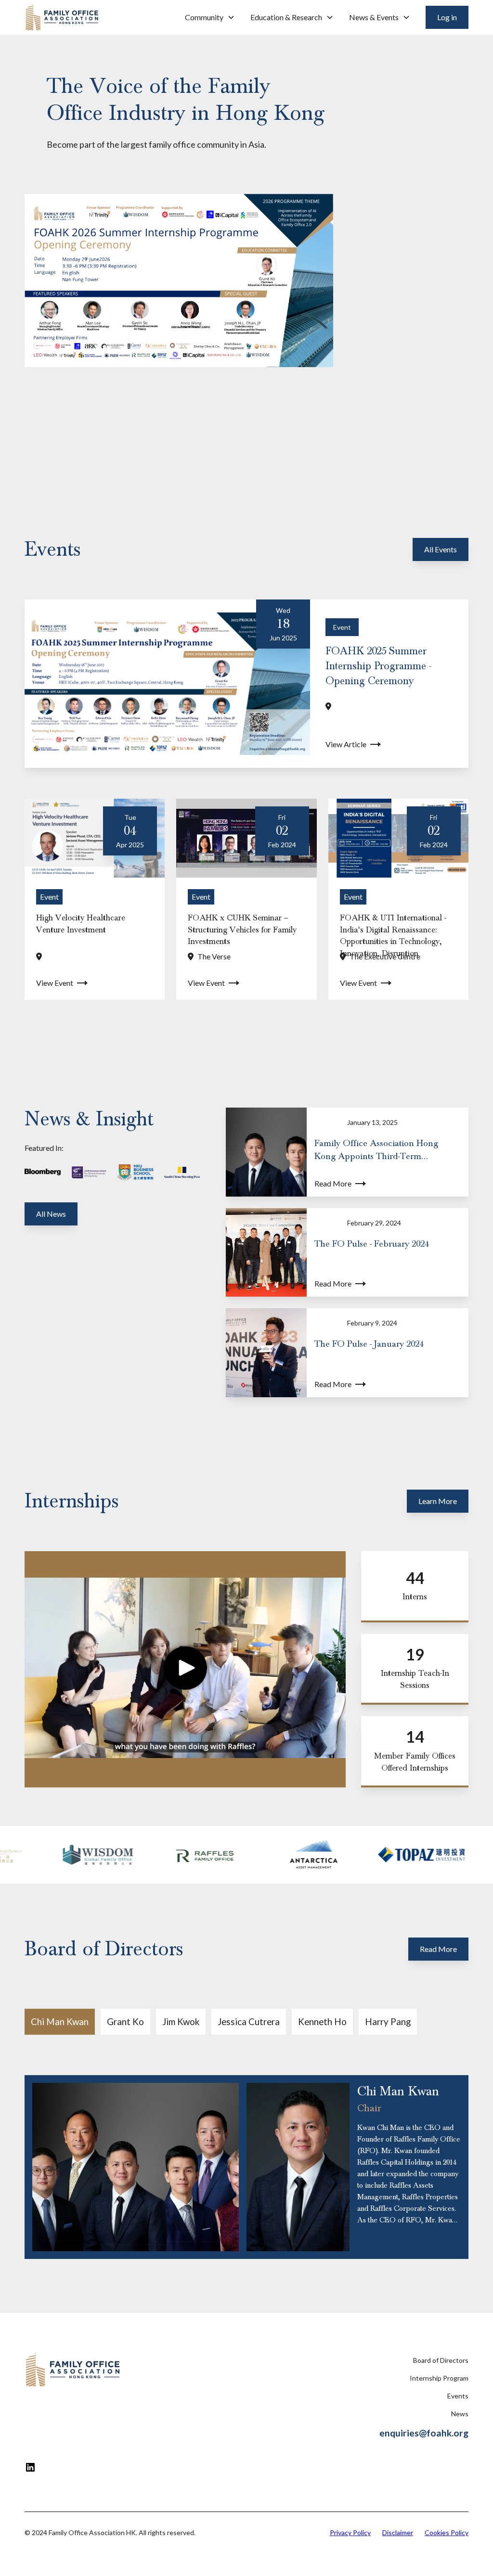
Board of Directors (441, 2360)
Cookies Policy (447, 2532)
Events (458, 2396)
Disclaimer (398, 2532)
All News (51, 1214)
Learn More (438, 1501)
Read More (438, 1949)
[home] (62, 17)
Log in (447, 17)
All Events (441, 549)
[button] (210, 17)
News (460, 2414)
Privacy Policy (350, 2532)
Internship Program (439, 2378)
